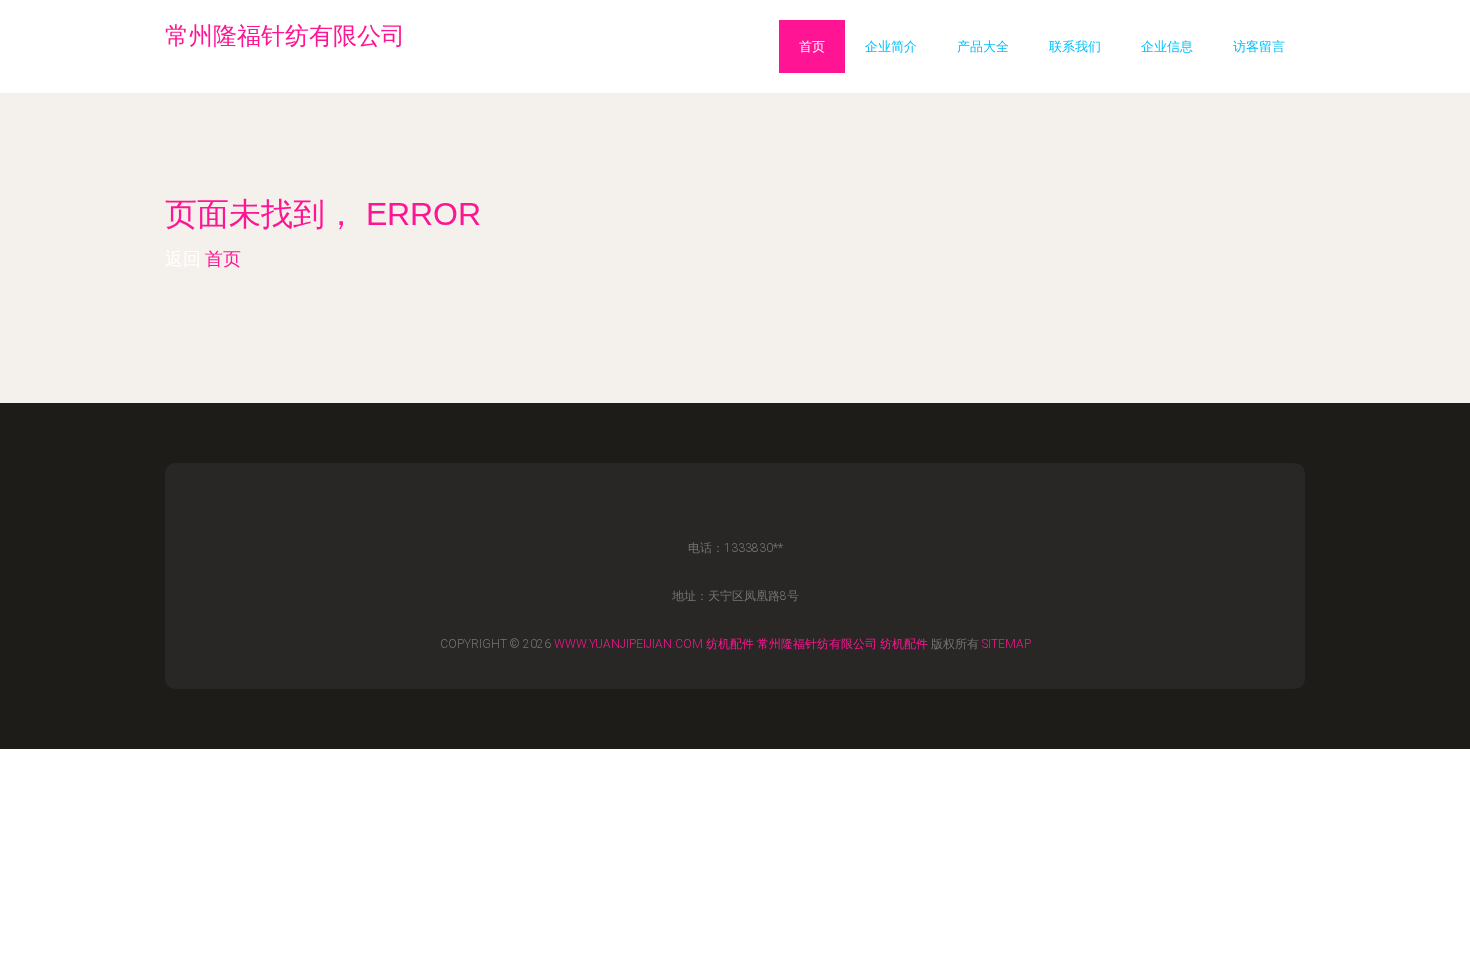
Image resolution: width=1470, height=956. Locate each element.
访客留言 (1259, 46)
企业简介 (891, 46)
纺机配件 (730, 644)
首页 (812, 46)
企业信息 (1167, 46)
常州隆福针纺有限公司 (817, 644)
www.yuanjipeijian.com (628, 644)
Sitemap (1006, 644)
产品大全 (983, 46)
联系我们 (1075, 46)
